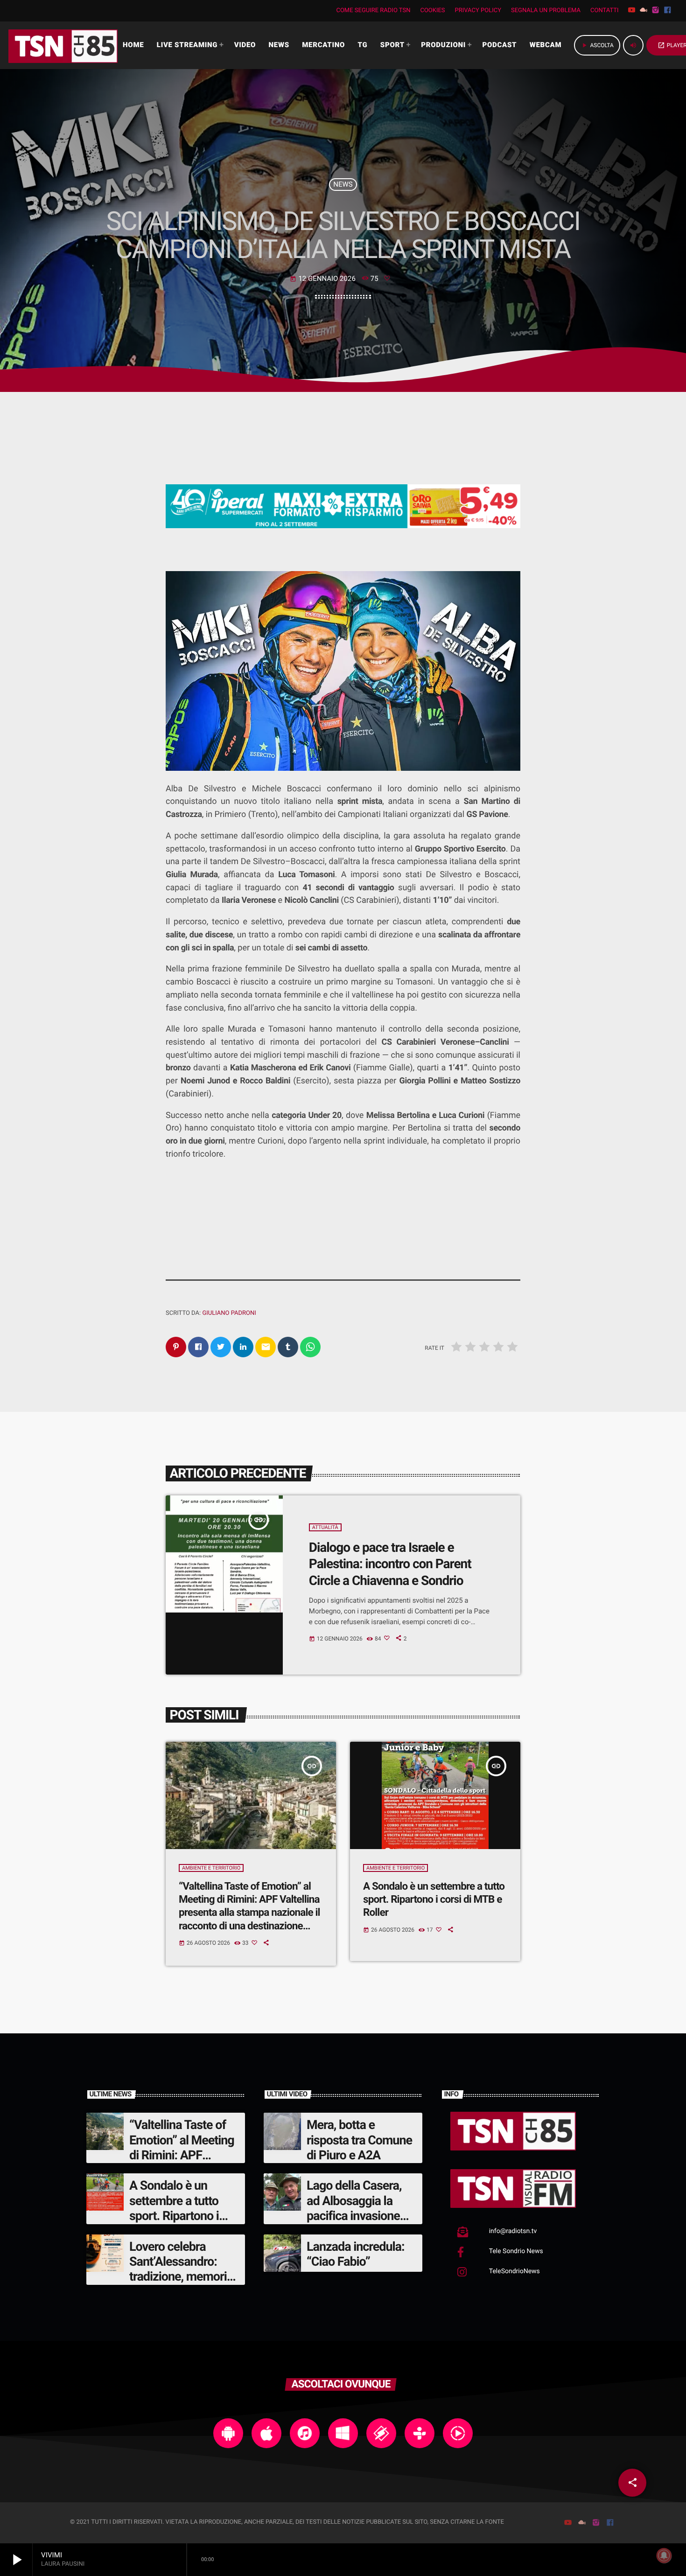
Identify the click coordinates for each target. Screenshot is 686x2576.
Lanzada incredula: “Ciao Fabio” (356, 2254)
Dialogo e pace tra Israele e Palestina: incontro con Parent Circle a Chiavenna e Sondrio (390, 1564)
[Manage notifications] (664, 2555)
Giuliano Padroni (229, 1313)
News (343, 184)
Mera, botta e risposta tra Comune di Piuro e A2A (359, 2140)
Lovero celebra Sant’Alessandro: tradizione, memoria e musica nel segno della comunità (181, 2277)
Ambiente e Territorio (211, 1868)
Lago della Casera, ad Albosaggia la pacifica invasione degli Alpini (354, 2208)
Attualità (325, 1527)
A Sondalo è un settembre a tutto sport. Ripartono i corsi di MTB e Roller (434, 1900)
